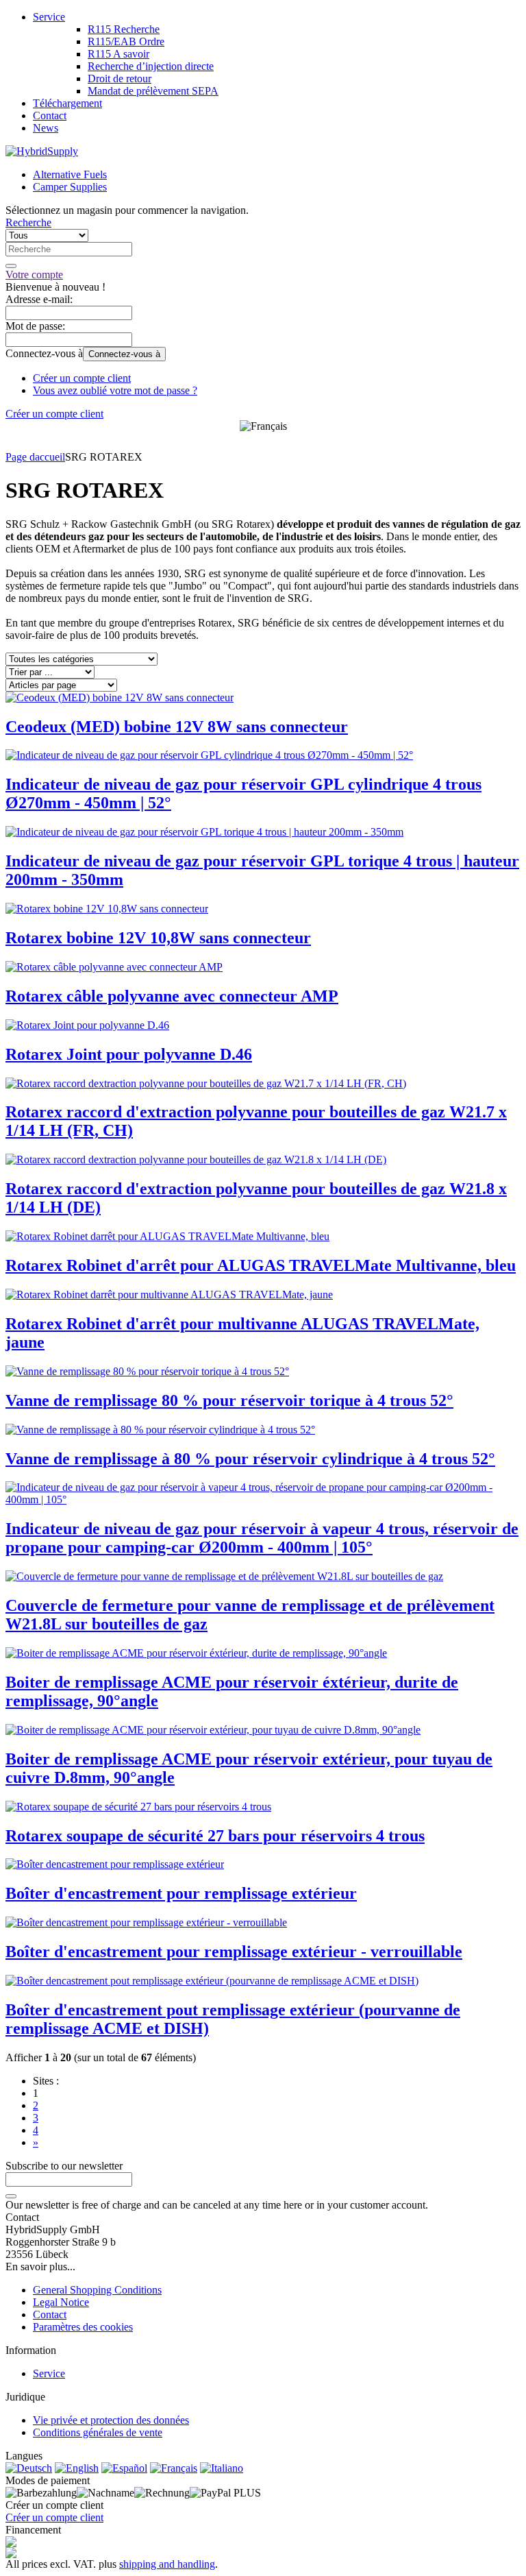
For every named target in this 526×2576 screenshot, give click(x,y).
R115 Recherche (124, 29)
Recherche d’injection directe (151, 66)
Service (49, 17)
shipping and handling (167, 2564)
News (46, 128)
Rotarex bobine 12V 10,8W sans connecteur (158, 938)
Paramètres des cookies (83, 2327)
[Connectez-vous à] (11, 2196)
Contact (50, 116)
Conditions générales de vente (98, 2432)
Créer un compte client (82, 378)
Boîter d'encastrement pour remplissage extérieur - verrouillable (234, 1952)
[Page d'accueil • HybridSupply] (42, 151)
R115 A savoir (118, 54)
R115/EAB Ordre (126, 41)
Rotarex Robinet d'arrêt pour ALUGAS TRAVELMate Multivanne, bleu (261, 1265)
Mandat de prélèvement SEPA (153, 91)
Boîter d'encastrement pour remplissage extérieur (181, 1893)
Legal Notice (61, 2302)
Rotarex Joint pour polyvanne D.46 (129, 1054)
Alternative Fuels (70, 174)
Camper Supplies (70, 187)
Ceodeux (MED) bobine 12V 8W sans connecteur (177, 727)
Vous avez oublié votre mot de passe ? (115, 390)
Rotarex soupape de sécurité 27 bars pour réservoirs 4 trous (215, 1836)
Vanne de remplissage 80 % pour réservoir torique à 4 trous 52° (229, 1400)
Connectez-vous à (124, 354)
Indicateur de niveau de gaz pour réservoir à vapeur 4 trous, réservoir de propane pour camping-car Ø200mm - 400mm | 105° (262, 1538)
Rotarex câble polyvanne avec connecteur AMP (172, 996)
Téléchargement (67, 103)
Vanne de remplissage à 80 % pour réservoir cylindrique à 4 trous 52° (250, 1459)
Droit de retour (120, 78)
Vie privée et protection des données (111, 2420)
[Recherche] (11, 266)
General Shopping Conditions (97, 2290)
